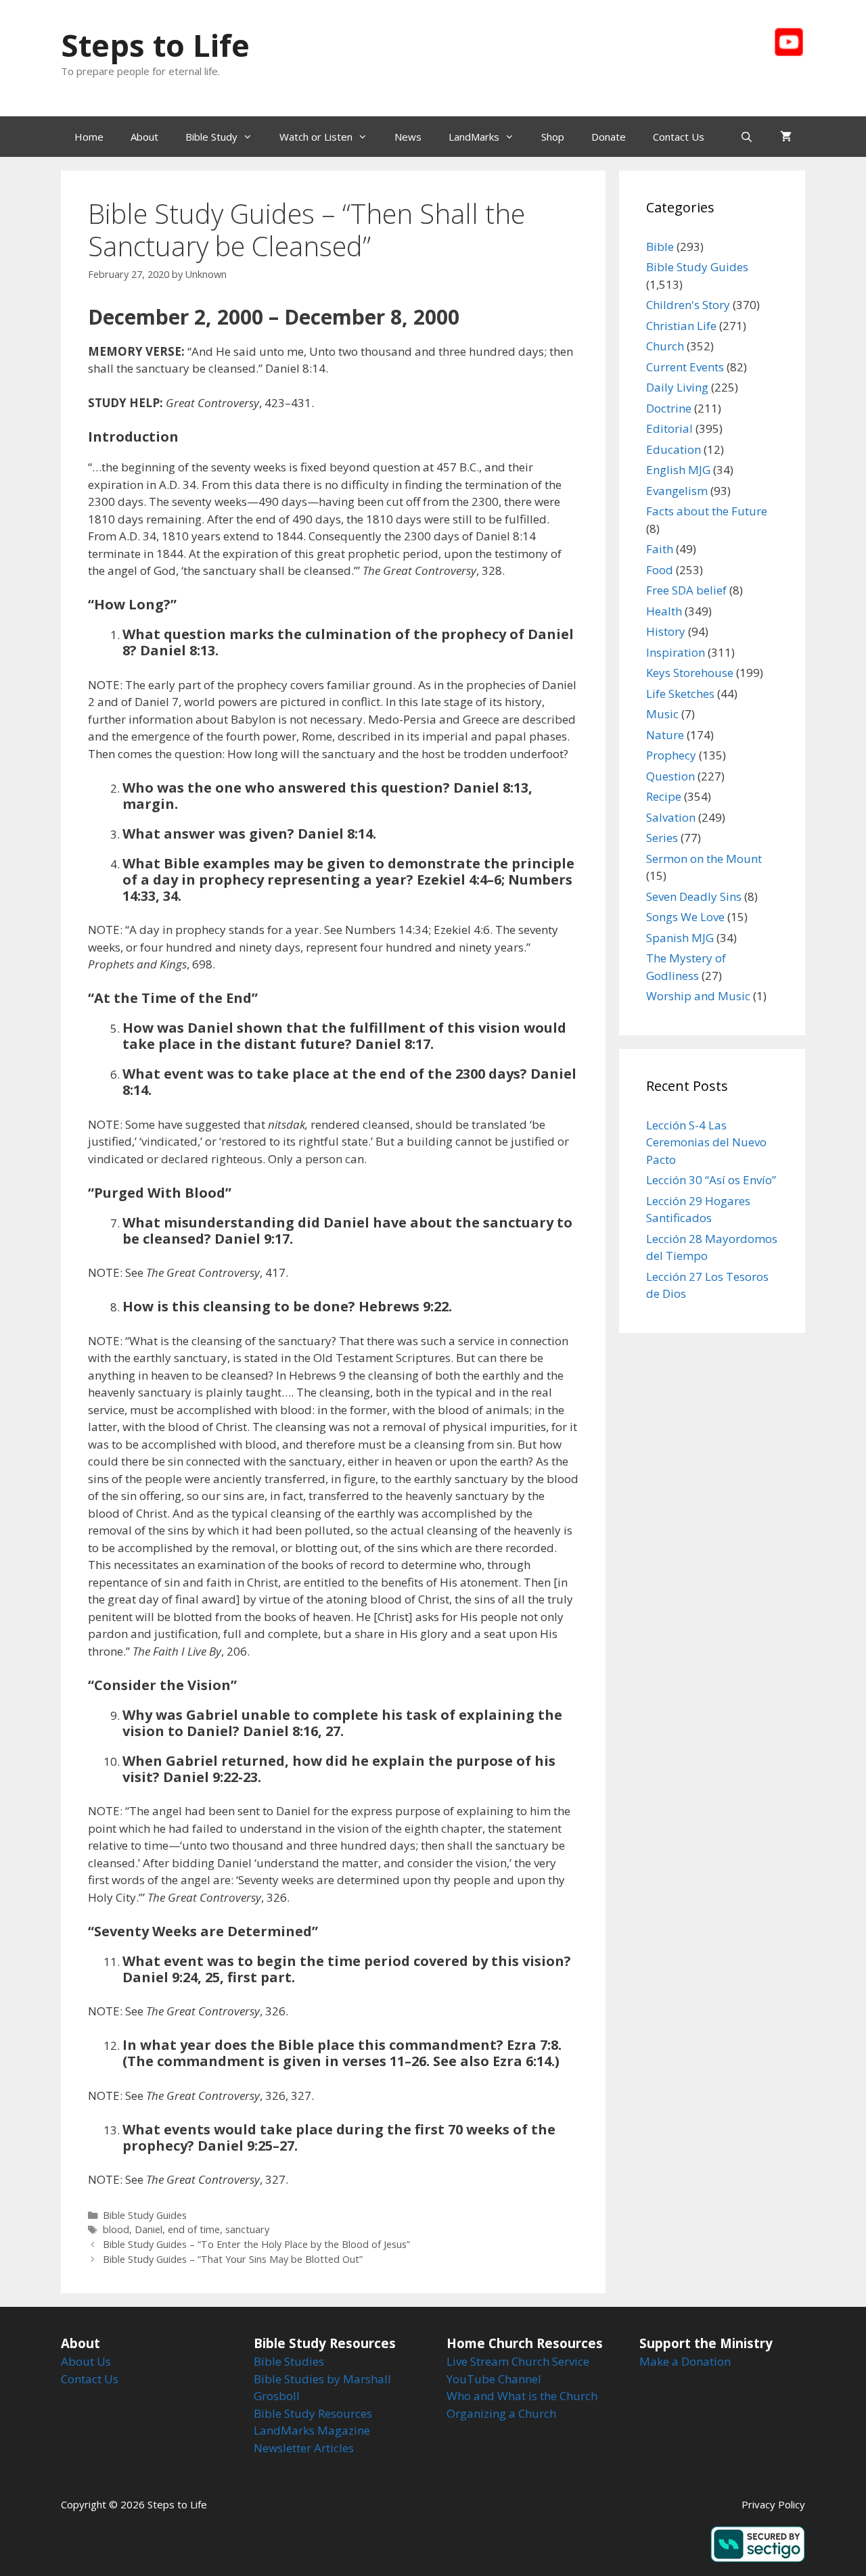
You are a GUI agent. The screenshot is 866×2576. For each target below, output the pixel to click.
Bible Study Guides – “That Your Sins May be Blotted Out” (233, 2259)
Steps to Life (155, 45)
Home (89, 137)
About (144, 137)
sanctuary (247, 2229)
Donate (609, 137)
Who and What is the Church (522, 2396)
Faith (660, 549)
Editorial (669, 428)
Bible (660, 247)
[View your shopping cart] (786, 137)
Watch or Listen (316, 137)
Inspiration (676, 652)
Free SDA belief (686, 590)
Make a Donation (685, 2361)
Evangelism (677, 491)
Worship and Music (698, 996)
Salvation (671, 817)
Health (664, 611)
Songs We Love (685, 917)
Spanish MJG (680, 938)
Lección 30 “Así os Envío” (711, 1180)
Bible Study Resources (313, 2413)
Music (662, 714)
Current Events (685, 367)
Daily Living (677, 387)
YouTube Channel (494, 2379)
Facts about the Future (707, 511)
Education (674, 449)
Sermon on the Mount (704, 859)
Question (670, 776)
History (666, 631)
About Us (86, 2361)
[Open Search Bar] (747, 137)
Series (662, 838)
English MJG (678, 470)
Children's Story (688, 305)
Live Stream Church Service (518, 2361)
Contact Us (679, 137)
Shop (553, 137)
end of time (194, 2229)
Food (660, 570)
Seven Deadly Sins (694, 896)
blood (116, 2229)
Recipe (664, 796)
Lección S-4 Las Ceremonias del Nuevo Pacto (706, 1142)
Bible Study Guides (145, 2215)
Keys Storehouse (690, 673)
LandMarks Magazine (312, 2430)
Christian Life (681, 326)
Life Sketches (680, 694)
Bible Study (211, 137)
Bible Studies (289, 2361)
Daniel (149, 2229)
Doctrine (669, 408)
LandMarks (474, 137)
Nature (665, 735)
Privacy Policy (773, 2504)
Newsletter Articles (304, 2448)
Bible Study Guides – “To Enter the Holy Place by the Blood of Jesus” (256, 2244)
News (408, 137)
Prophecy (671, 755)
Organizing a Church (501, 2413)
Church (665, 346)
